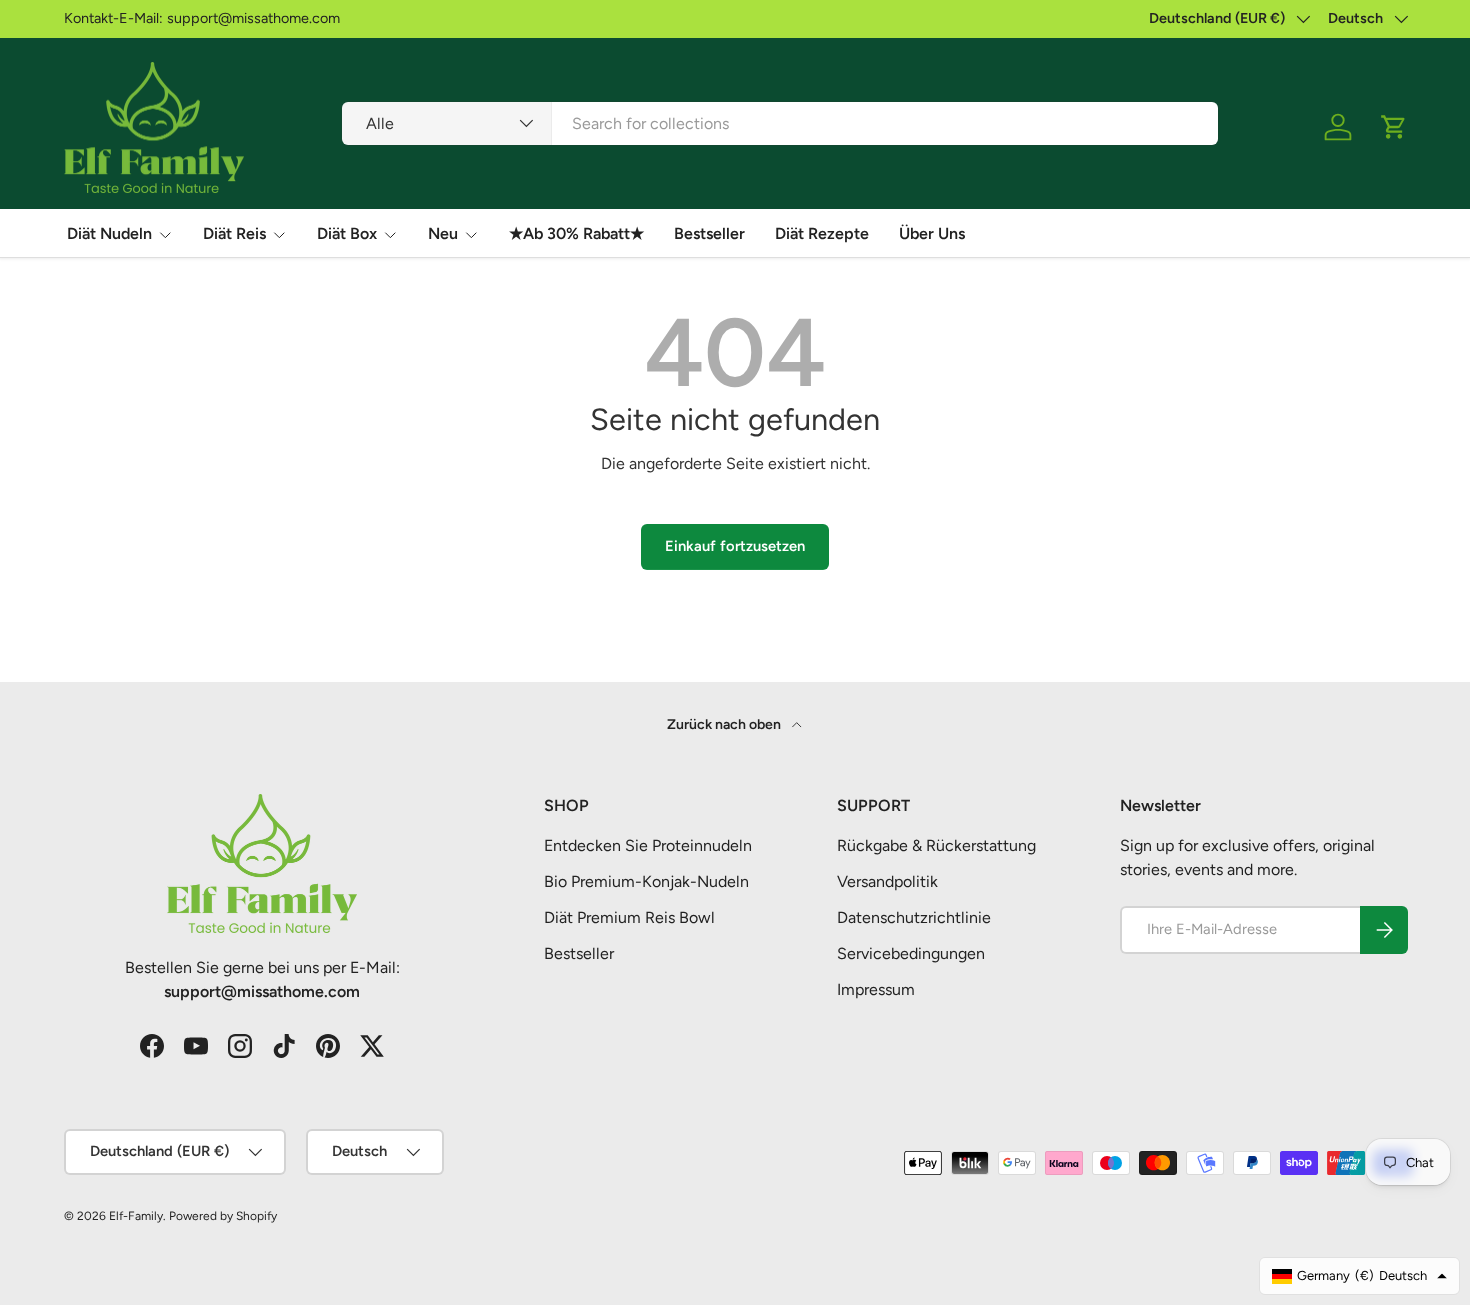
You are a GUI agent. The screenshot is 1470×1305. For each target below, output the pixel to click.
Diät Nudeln (109, 233)
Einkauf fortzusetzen (735, 546)
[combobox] (779, 123)
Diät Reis (234, 233)
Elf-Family (136, 1216)
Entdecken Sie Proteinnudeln (648, 845)
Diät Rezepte (822, 233)
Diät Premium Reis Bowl (629, 917)
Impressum (876, 989)
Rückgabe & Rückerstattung (936, 845)
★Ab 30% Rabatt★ (576, 233)
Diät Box (347, 233)
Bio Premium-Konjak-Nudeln (646, 881)
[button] (1394, 127)
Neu (443, 233)
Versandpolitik (887, 881)
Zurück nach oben (725, 724)
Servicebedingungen (911, 953)
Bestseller (709, 233)
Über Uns (932, 233)
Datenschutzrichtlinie (914, 917)
